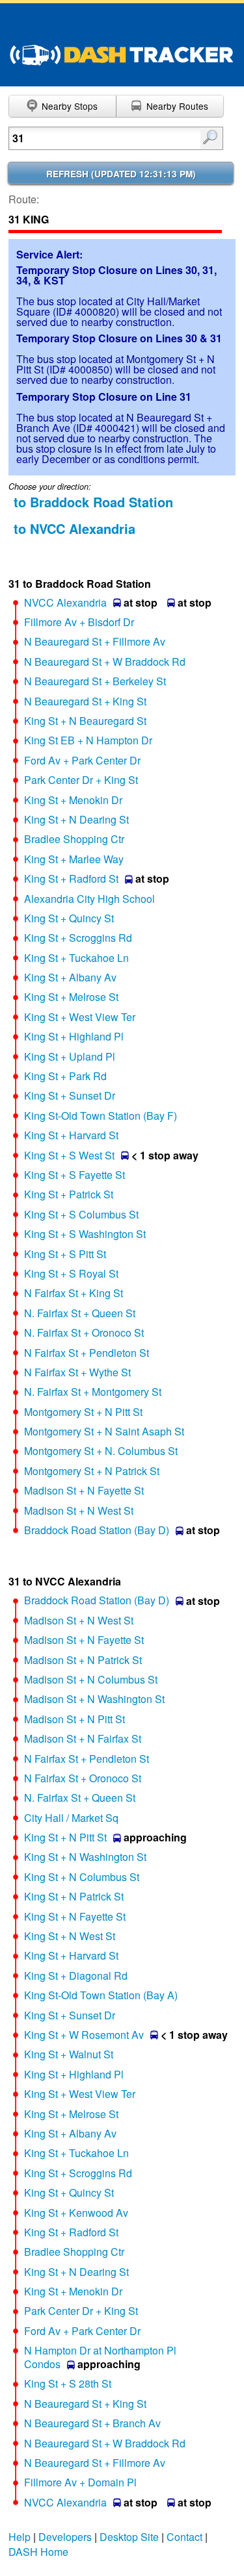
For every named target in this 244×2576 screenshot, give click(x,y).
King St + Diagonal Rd (76, 1976)
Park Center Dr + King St (81, 780)
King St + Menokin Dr (73, 800)
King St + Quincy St (69, 918)
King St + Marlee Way (74, 859)
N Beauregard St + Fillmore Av (95, 641)
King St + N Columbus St (82, 1877)
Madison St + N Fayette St (84, 1490)
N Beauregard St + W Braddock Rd (105, 662)
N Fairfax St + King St (74, 1293)
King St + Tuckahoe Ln (76, 958)
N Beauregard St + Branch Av (92, 2423)
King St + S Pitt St (65, 1254)
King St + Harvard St (71, 1135)
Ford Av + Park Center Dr (82, 760)
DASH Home (38, 2552)
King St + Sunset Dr (70, 1095)
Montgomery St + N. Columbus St (101, 1451)
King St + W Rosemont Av (84, 2035)
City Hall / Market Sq (71, 1818)
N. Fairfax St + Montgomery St (93, 1392)
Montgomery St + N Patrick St (92, 1471)
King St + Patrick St (69, 1194)
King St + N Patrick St (74, 1896)
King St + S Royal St (71, 1273)
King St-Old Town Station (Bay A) (101, 1995)
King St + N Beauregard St (85, 721)
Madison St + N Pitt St (75, 1719)
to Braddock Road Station (93, 502)
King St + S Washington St (85, 1234)
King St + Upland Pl (70, 1056)
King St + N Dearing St (76, 819)
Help (20, 2537)
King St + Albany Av (70, 977)
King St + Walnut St (69, 2054)
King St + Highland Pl (74, 1036)
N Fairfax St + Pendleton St (87, 1353)
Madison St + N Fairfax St (83, 1738)
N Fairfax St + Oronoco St (83, 1778)
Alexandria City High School (89, 899)
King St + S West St (69, 1155)
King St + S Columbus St (81, 1214)
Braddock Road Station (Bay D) (97, 1530)
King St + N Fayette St (75, 1916)
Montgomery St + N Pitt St (83, 1412)
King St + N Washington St (85, 1857)
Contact (184, 2537)
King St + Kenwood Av (76, 2213)
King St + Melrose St (71, 997)
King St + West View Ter (80, 1017)
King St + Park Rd (65, 1076)
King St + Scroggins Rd (78, 938)
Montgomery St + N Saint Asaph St (104, 1431)
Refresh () (121, 174)
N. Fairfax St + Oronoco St (84, 1332)
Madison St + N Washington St (94, 1699)
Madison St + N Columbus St (91, 1679)
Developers (65, 2537)
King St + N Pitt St (65, 1837)
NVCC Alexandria (65, 602)
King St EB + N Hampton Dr (88, 740)
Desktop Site (129, 2537)
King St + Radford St (71, 878)
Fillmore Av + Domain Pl (80, 2482)
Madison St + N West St (79, 1510)
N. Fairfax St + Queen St (80, 1313)
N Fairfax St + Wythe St (77, 1372)
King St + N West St (70, 1936)
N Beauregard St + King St (85, 701)
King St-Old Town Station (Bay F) (101, 1116)
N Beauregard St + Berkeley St (95, 681)
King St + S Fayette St (75, 1175)
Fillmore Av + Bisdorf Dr (79, 622)
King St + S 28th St (68, 2383)
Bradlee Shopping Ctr (74, 839)
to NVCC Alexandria (75, 528)
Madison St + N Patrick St (83, 1660)
